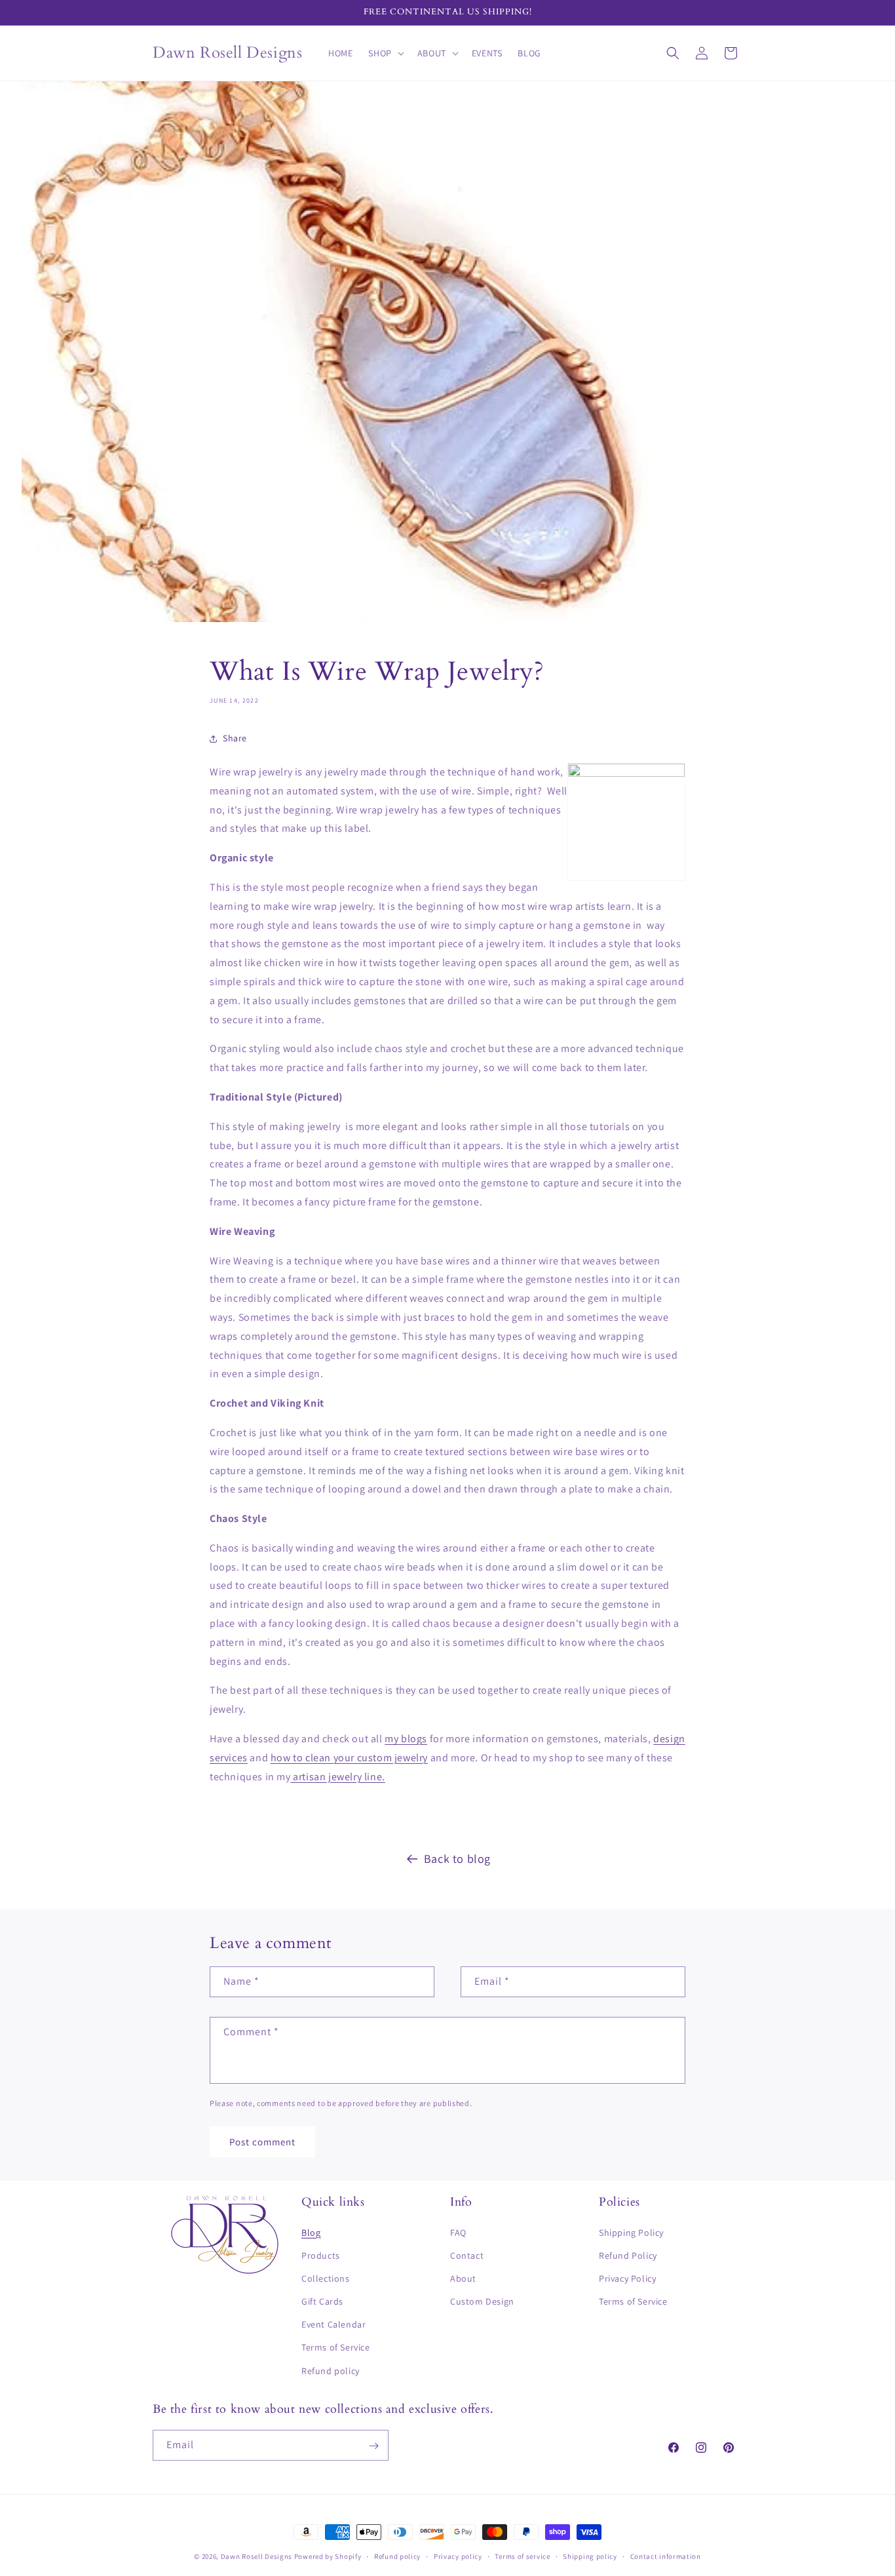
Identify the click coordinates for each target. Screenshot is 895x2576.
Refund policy (331, 2370)
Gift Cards (322, 2301)
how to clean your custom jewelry (349, 1758)
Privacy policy (458, 2556)
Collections (326, 2278)
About (463, 2278)
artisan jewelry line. (338, 1777)
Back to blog (457, 1859)
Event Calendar (333, 2324)
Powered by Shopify (328, 2556)
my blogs (406, 1739)
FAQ (458, 2232)
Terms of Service (336, 2347)
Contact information (666, 2556)
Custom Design (482, 2301)
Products (321, 2255)
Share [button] (235, 738)
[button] (385, 53)
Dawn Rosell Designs (257, 2556)
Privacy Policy (627, 2278)
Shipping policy (590, 2556)
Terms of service (522, 2556)
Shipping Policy (631, 2232)
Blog (311, 2232)
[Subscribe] (373, 2446)
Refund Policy (628, 2255)
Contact (467, 2255)
